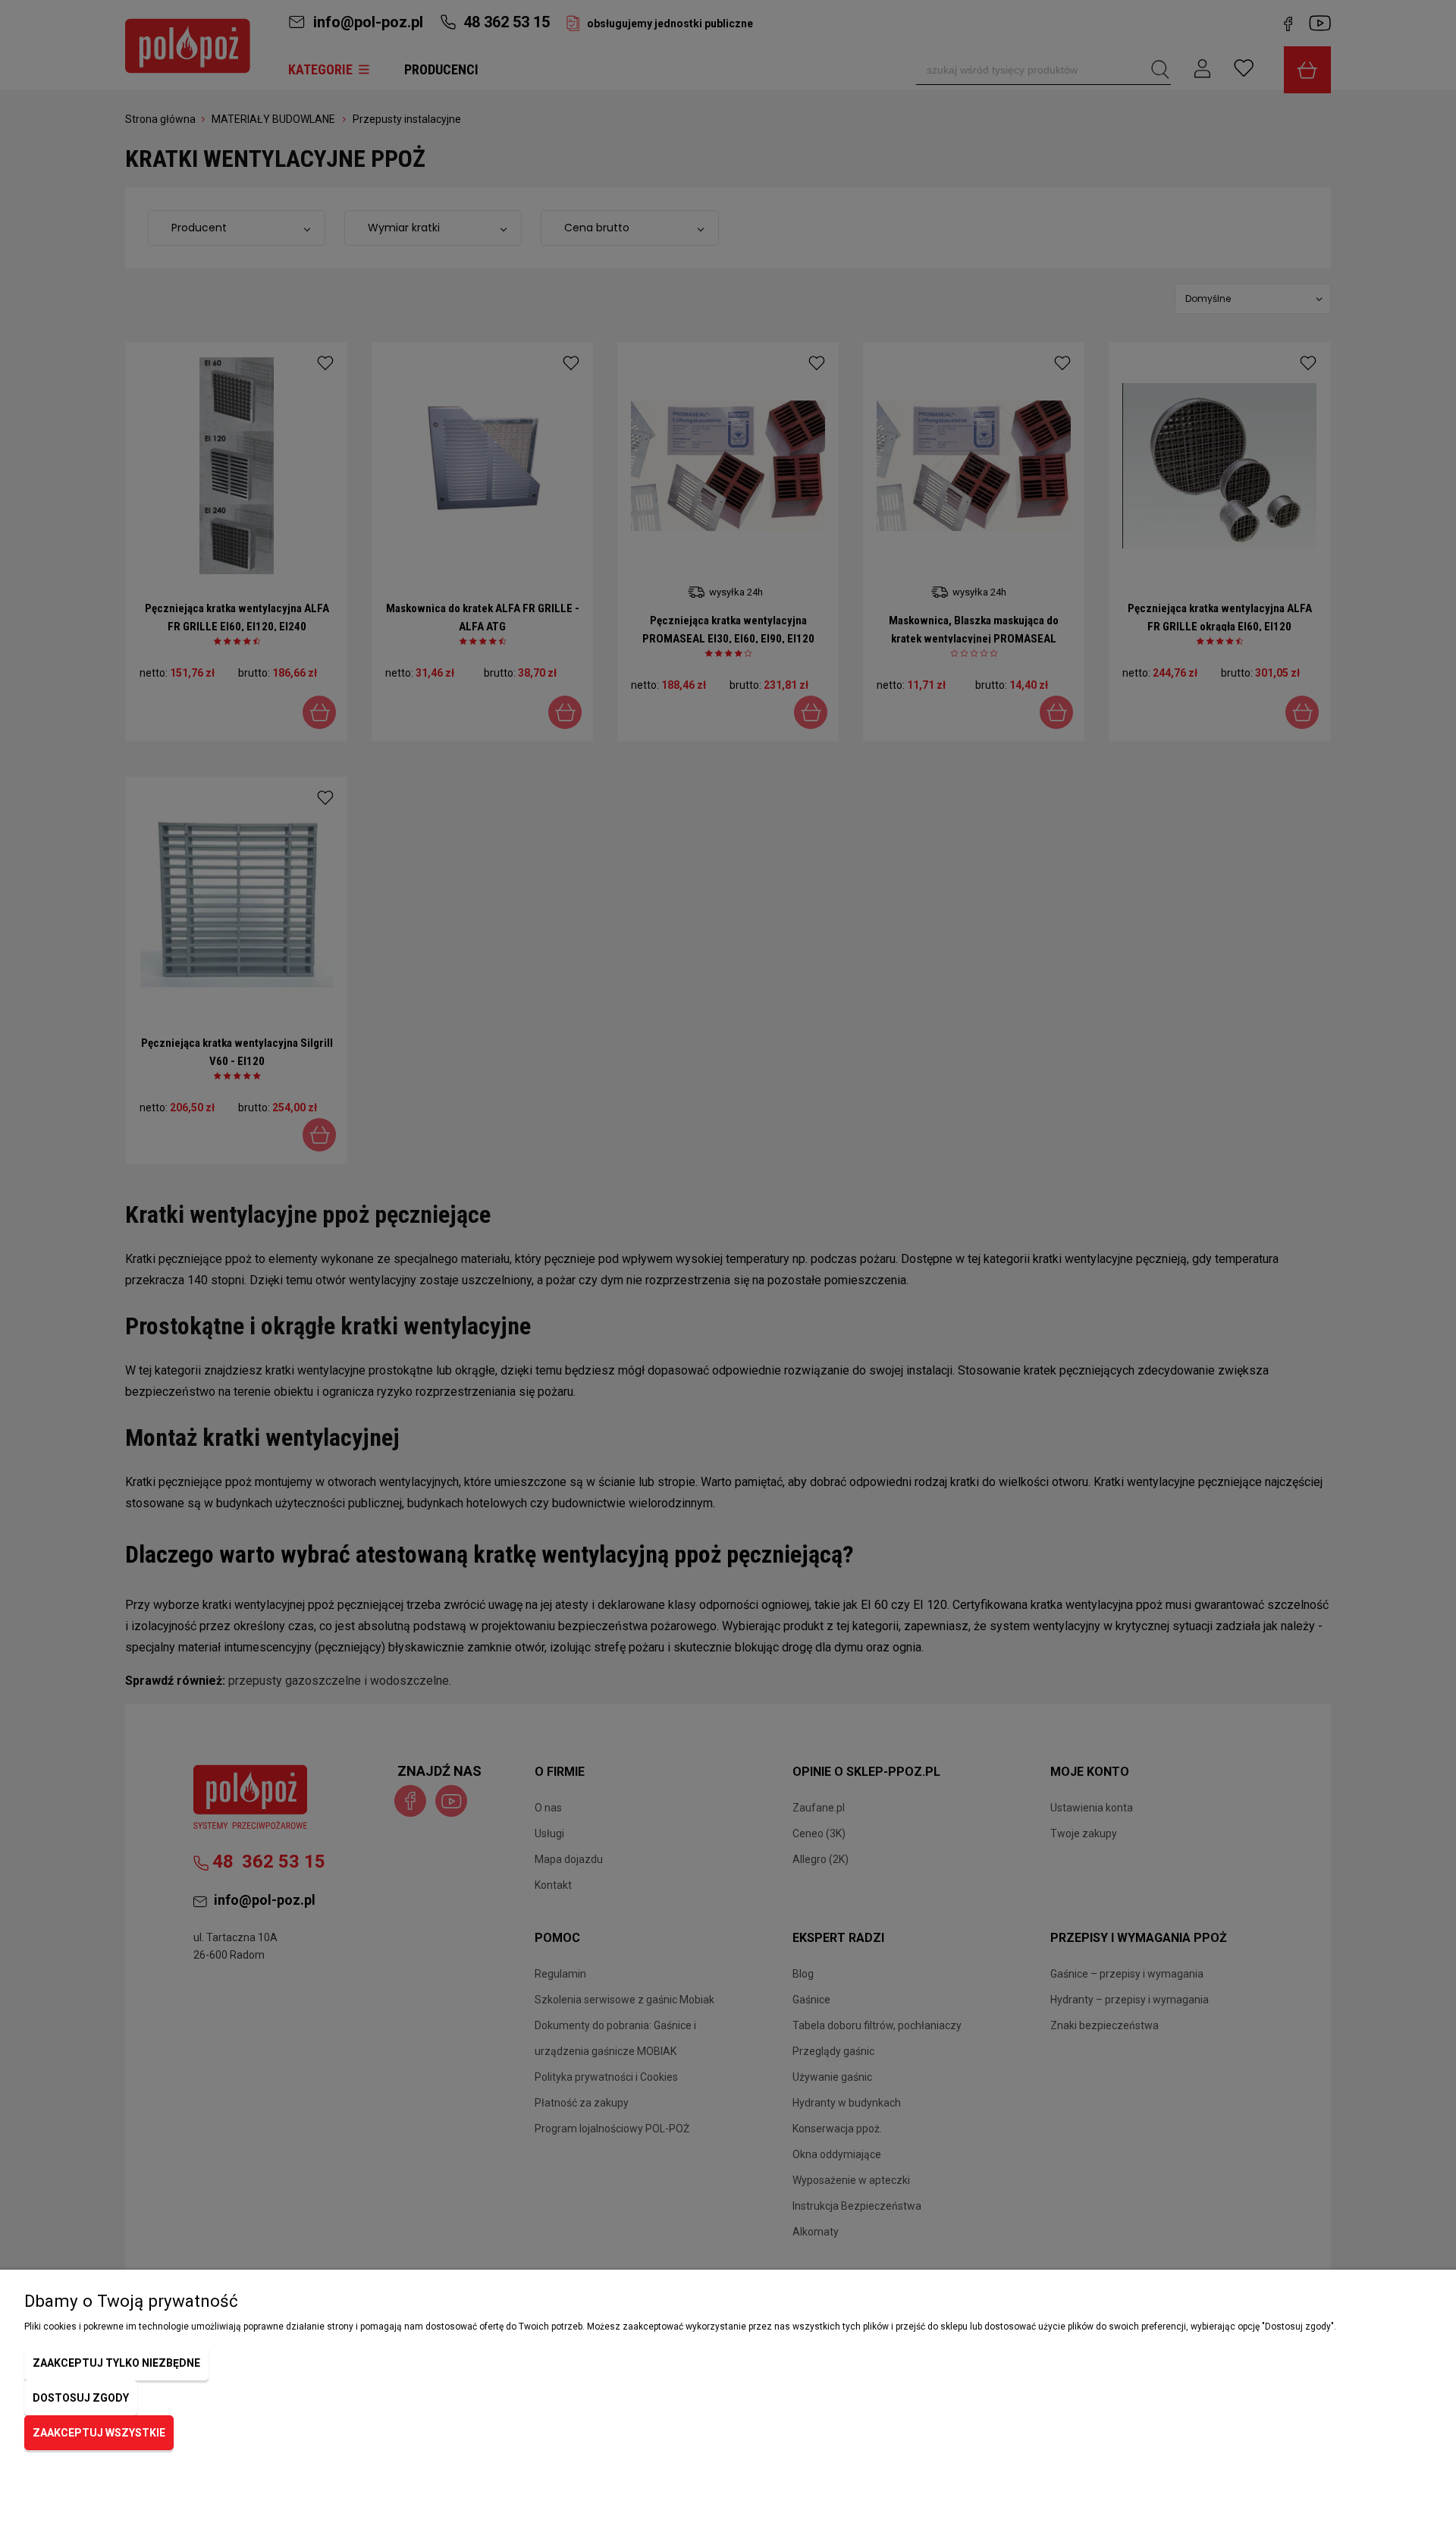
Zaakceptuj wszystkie (99, 2433)
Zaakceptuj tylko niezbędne (116, 2363)
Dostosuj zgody (81, 2398)
